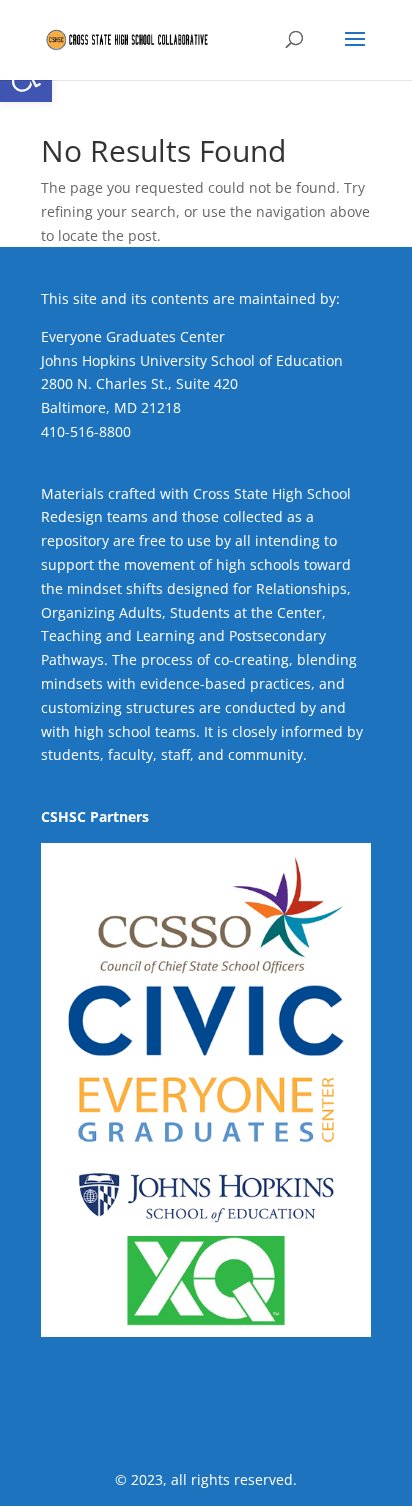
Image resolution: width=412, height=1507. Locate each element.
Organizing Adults (101, 612)
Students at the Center (246, 612)
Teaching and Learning (118, 635)
